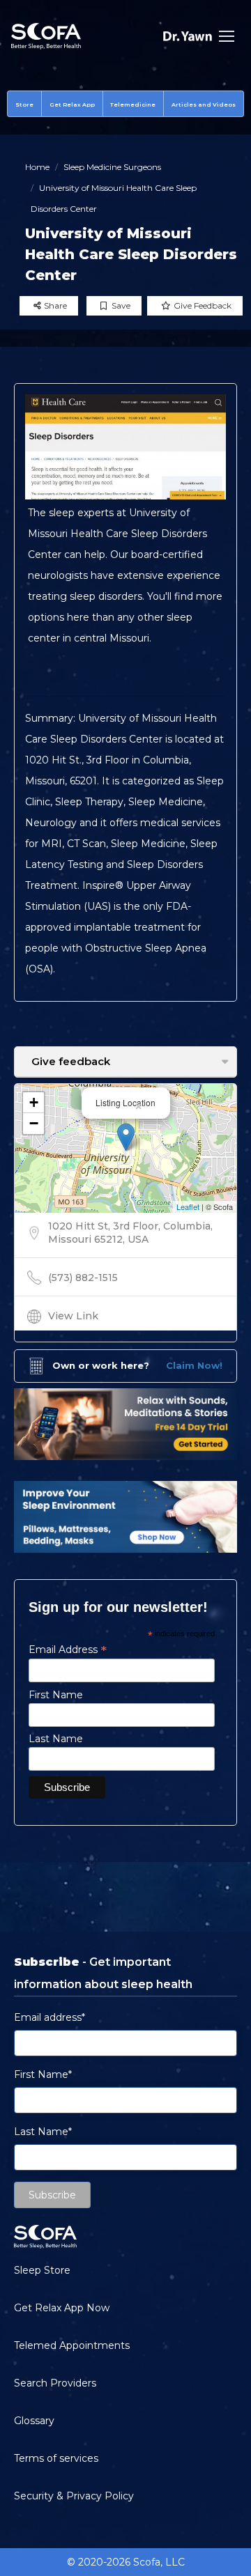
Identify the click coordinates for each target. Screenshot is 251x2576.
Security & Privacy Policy (74, 2496)
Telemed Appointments (72, 2345)
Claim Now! (194, 1365)
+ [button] (34, 1102)
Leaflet (188, 1206)
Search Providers (55, 2383)
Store (24, 104)
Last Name (56, 1739)
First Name (56, 1695)
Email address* (50, 2017)
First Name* (43, 2074)
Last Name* (43, 2132)
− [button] (34, 1123)
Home (37, 167)
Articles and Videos (204, 104)
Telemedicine (133, 104)
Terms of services (56, 2458)
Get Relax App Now (62, 2308)
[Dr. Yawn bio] (188, 36)
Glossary (34, 2421)
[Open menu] (227, 36)
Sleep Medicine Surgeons (112, 167)
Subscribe (52, 2195)
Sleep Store (42, 2270)
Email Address (68, 1650)
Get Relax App (72, 104)
